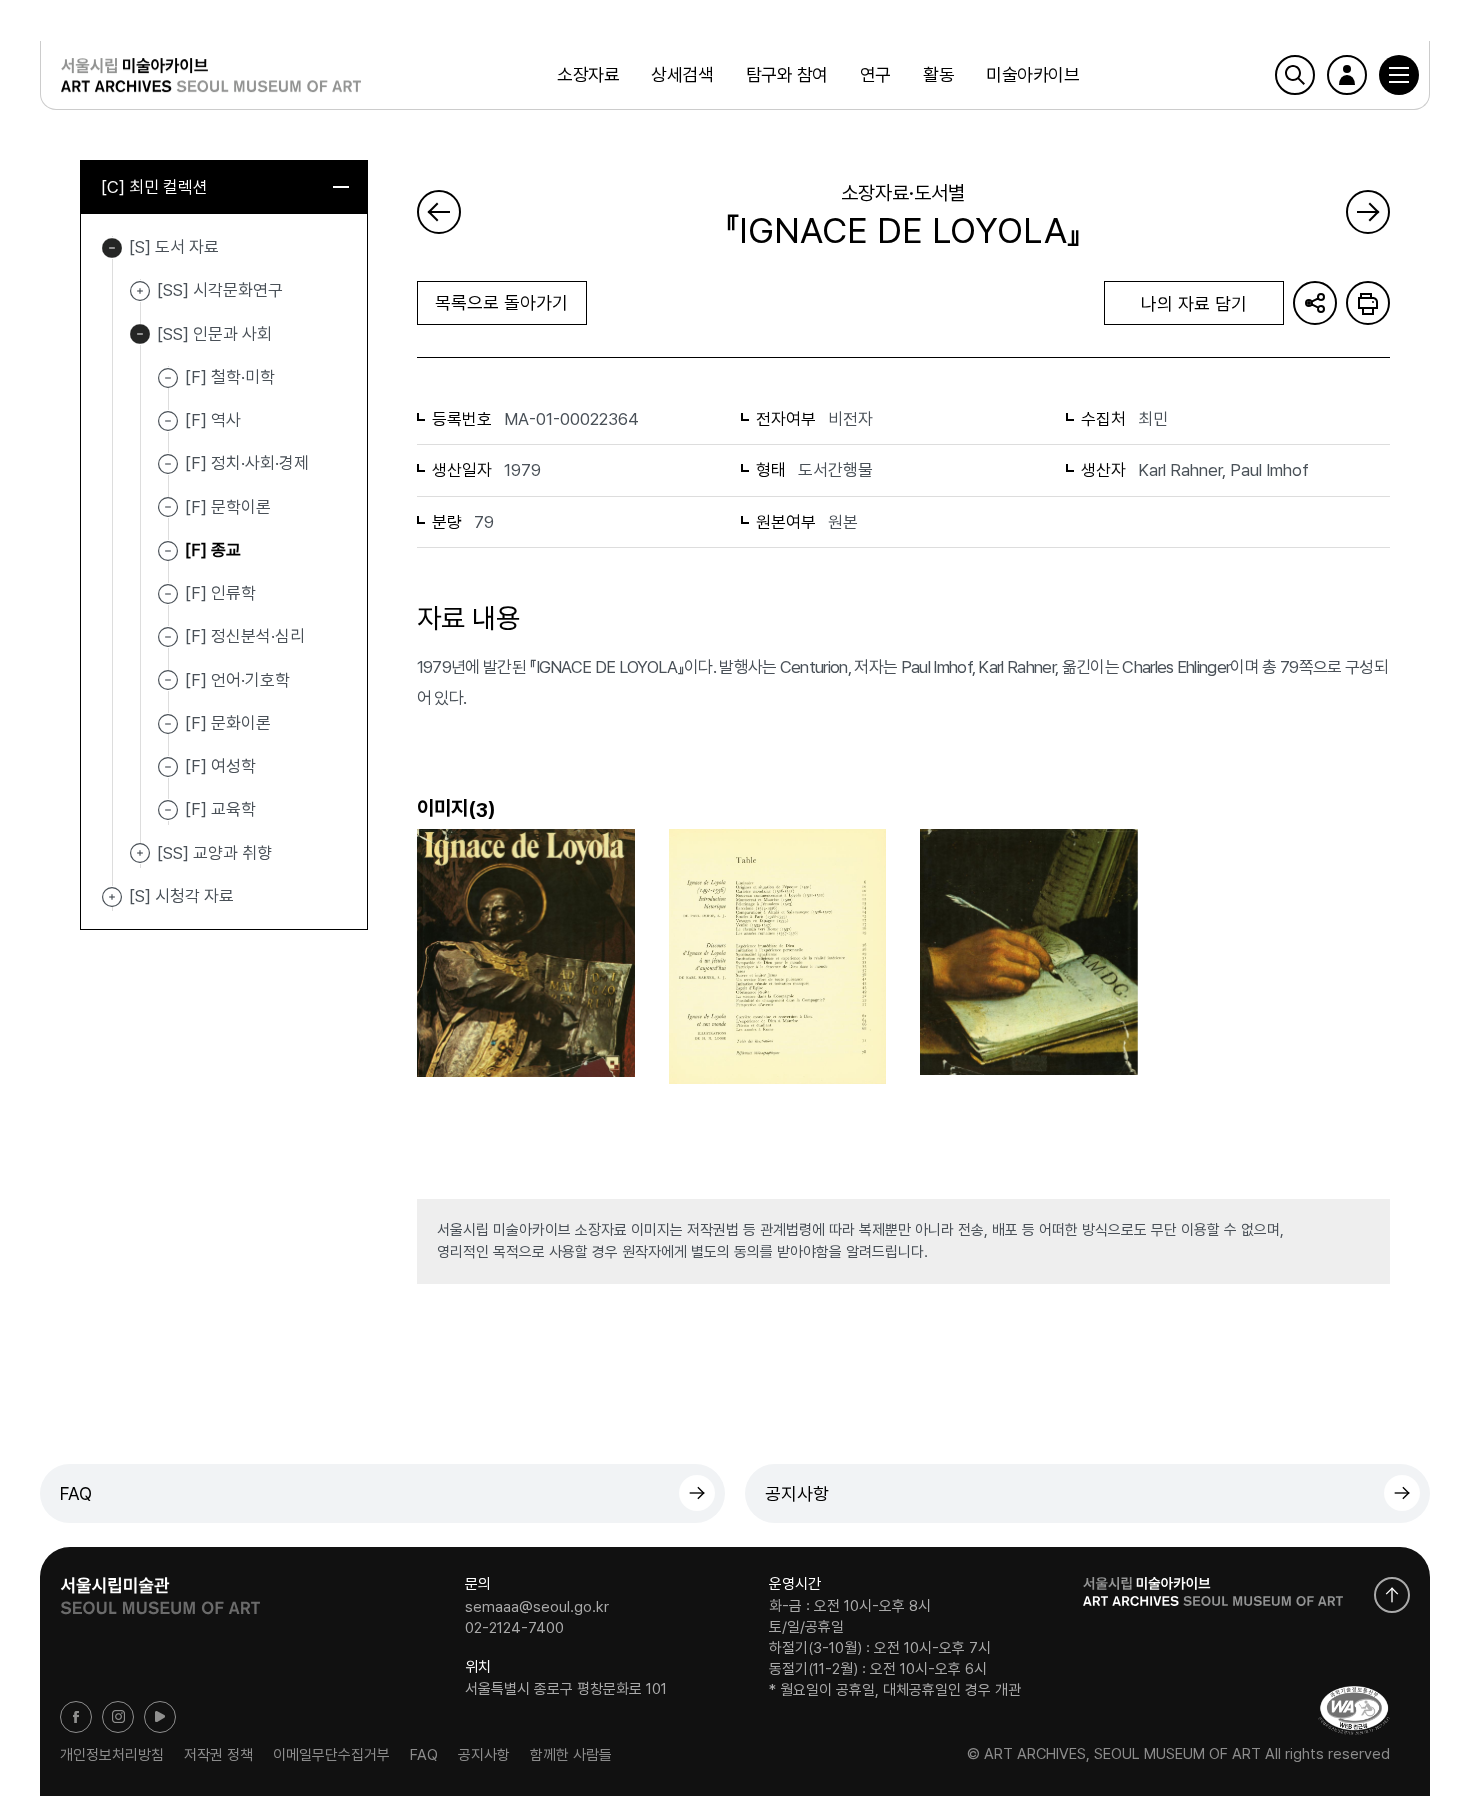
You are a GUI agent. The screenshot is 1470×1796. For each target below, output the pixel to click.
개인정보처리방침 (112, 1754)
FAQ (76, 1493)
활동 (938, 74)
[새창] (1354, 1710)
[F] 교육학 (220, 809)
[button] (1399, 75)
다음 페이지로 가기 (1368, 212)
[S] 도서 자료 (112, 248)
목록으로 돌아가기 (501, 302)
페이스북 (76, 1717)
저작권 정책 (218, 1754)
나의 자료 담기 (1194, 303)
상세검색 (682, 74)
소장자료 (588, 74)
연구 (875, 74)
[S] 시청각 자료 (112, 897)
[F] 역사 (213, 420)
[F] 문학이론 (228, 506)
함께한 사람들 (571, 1754)
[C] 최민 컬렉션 (154, 187)
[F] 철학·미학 (230, 377)
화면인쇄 (1368, 303)
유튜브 (160, 1717)
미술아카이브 (1032, 74)
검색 (1295, 75)
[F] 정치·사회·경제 (247, 463)
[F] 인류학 (220, 593)
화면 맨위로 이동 (1392, 1595)
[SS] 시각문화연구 (140, 291)
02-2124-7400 (514, 1628)
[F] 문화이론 (228, 723)
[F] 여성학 (220, 766)
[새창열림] (160, 1589)
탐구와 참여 (787, 74)
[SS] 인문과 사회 (140, 335)
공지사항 (797, 1493)
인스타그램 (118, 1717)
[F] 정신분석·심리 (245, 636)
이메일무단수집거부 (331, 1754)
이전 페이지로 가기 (439, 212)
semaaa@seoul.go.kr (537, 1606)
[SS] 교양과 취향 (140, 854)
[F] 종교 (213, 550)
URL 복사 (1315, 303)
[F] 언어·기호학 (237, 679)
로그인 (1347, 75)
